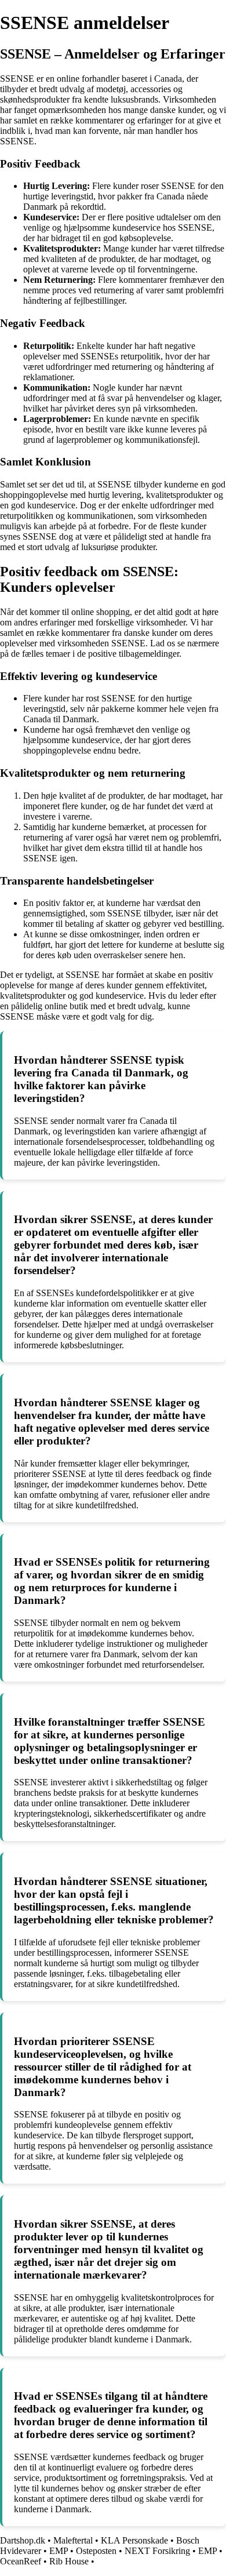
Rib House (69, 2561)
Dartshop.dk (23, 2540)
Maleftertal (73, 2540)
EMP (59, 2551)
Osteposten (96, 2551)
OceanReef (21, 2561)
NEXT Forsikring (157, 2551)
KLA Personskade (134, 2540)
